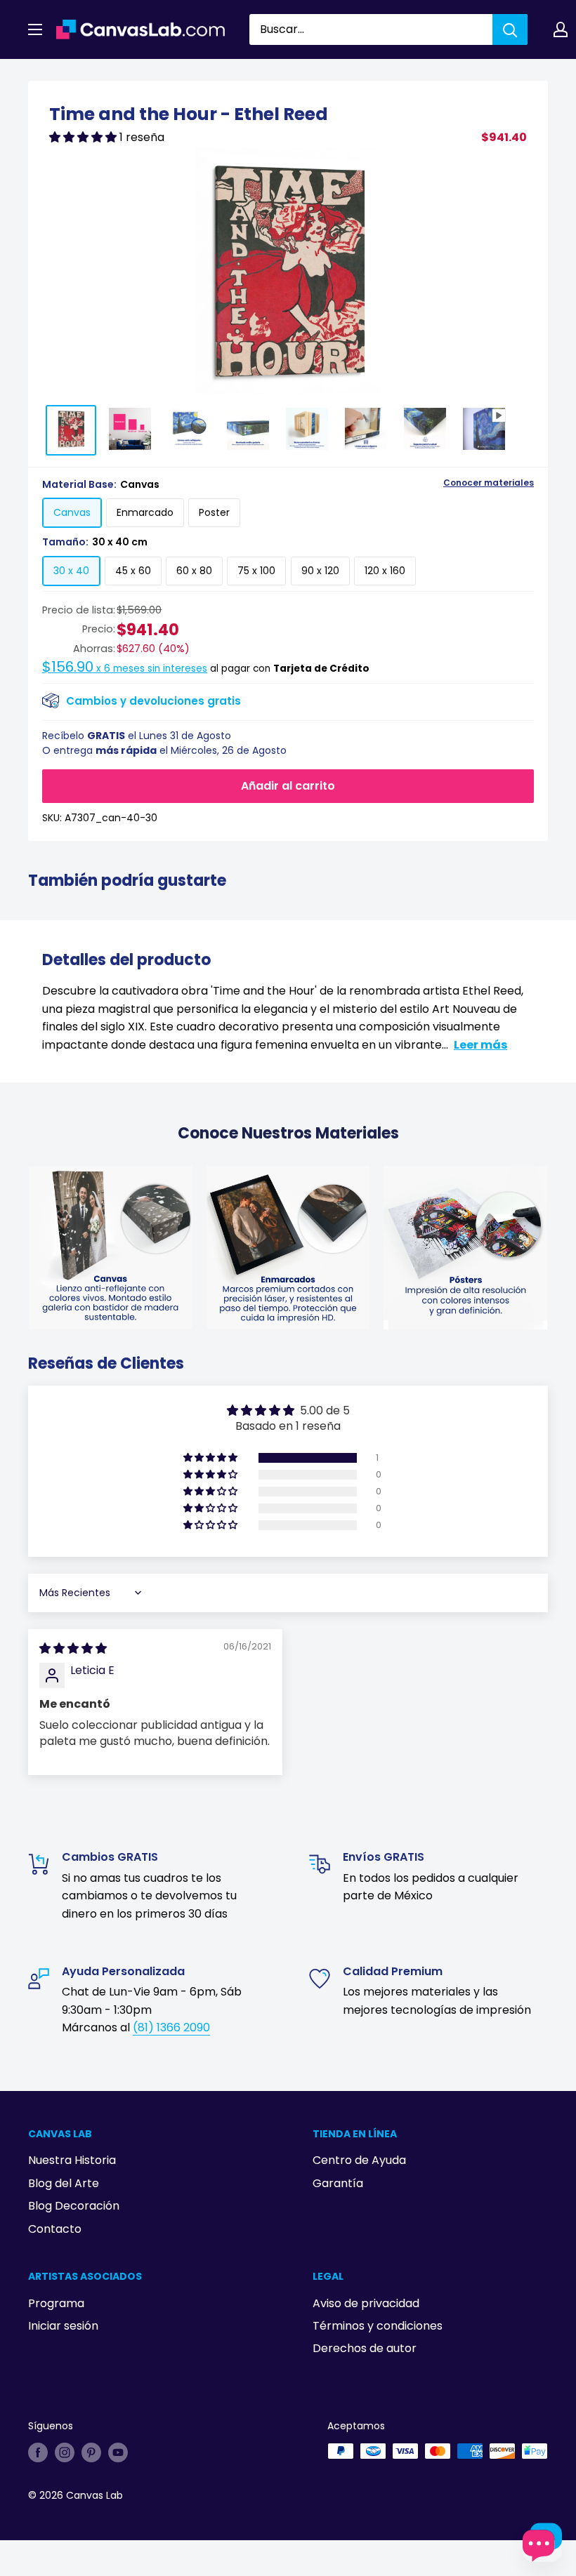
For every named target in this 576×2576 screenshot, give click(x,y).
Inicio (41, 75)
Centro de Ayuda (359, 2160)
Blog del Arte (64, 2183)
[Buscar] (510, 29)
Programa (56, 2303)
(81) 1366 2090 (171, 2027)
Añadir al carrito (288, 786)
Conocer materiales (489, 483)
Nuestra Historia (72, 2160)
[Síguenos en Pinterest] (91, 2452)
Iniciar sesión (63, 2326)
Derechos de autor (365, 2348)
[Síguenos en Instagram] (65, 2452)
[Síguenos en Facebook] (38, 2452)
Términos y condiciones (378, 2326)
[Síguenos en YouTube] (118, 2452)
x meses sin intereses (125, 669)
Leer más (480, 1045)
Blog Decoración (74, 2206)
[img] (73, 1648)
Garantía (338, 2183)
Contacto (55, 2229)
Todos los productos (117, 75)
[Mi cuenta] (561, 29)
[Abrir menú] (35, 29)
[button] (84, 137)
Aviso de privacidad (366, 2303)
